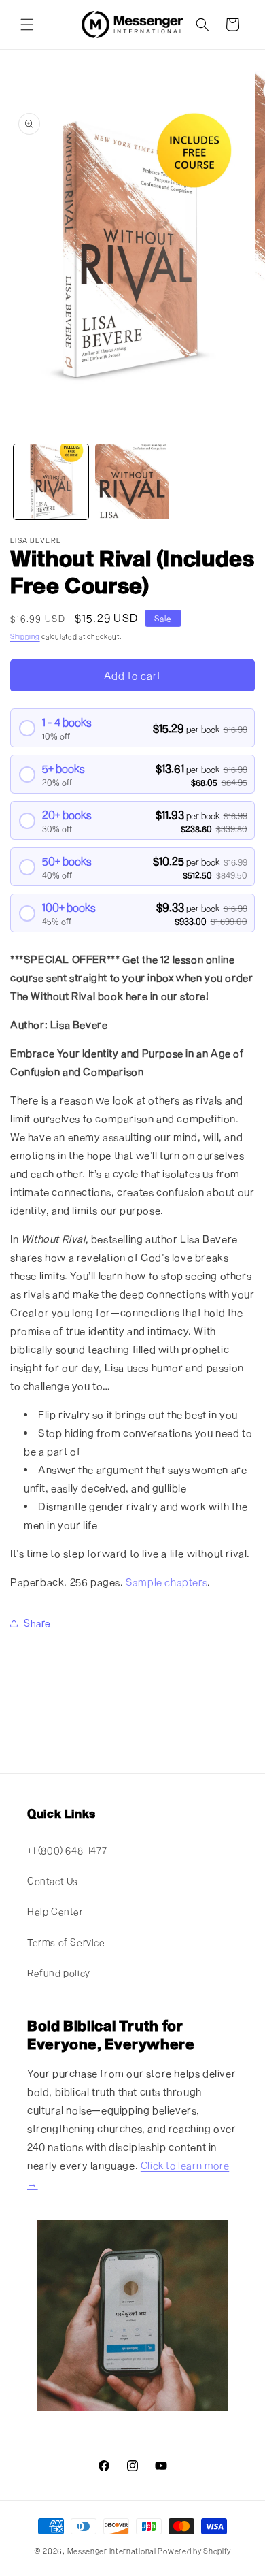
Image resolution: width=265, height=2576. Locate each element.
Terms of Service (66, 1942)
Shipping (25, 636)
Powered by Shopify (194, 2550)
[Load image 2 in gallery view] (132, 482)
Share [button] (37, 1623)
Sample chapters (166, 1582)
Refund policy (59, 1973)
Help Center (55, 1911)
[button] (27, 25)
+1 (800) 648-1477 (67, 1850)
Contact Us (53, 1881)
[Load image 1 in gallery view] (51, 482)
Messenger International (112, 2550)
